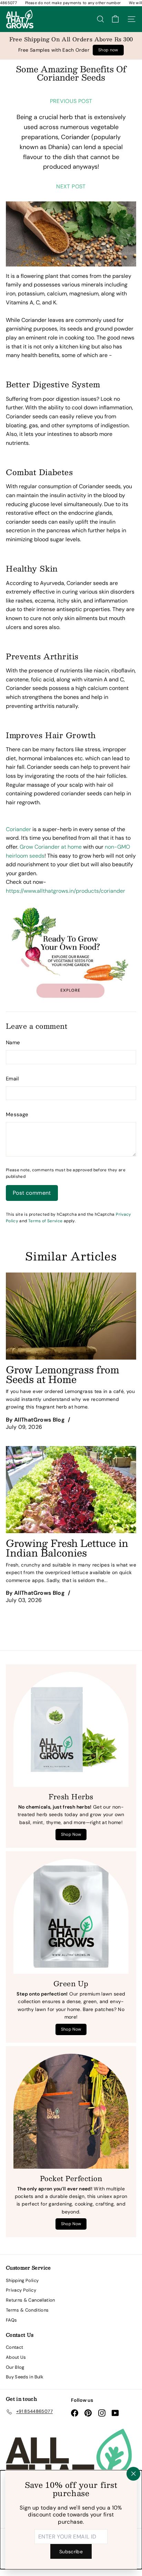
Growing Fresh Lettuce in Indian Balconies (67, 1548)
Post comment (32, 1193)
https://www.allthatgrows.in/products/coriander (65, 891)
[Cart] (115, 19)
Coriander (75, 137)
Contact (14, 2347)
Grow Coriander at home (51, 847)
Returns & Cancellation (31, 2300)
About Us (16, 2357)
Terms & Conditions (27, 2310)
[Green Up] (71, 1916)
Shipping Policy (22, 2280)
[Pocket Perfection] (71, 2111)
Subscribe (71, 2551)
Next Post (71, 186)
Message (17, 1114)
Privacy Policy (21, 2290)
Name (13, 1043)
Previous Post (71, 101)
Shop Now (71, 1834)
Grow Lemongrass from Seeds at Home (63, 1374)
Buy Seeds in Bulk (25, 2377)
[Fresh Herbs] (71, 1729)
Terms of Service (45, 1221)
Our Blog (15, 2367)
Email (12, 1079)
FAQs (11, 2320)
